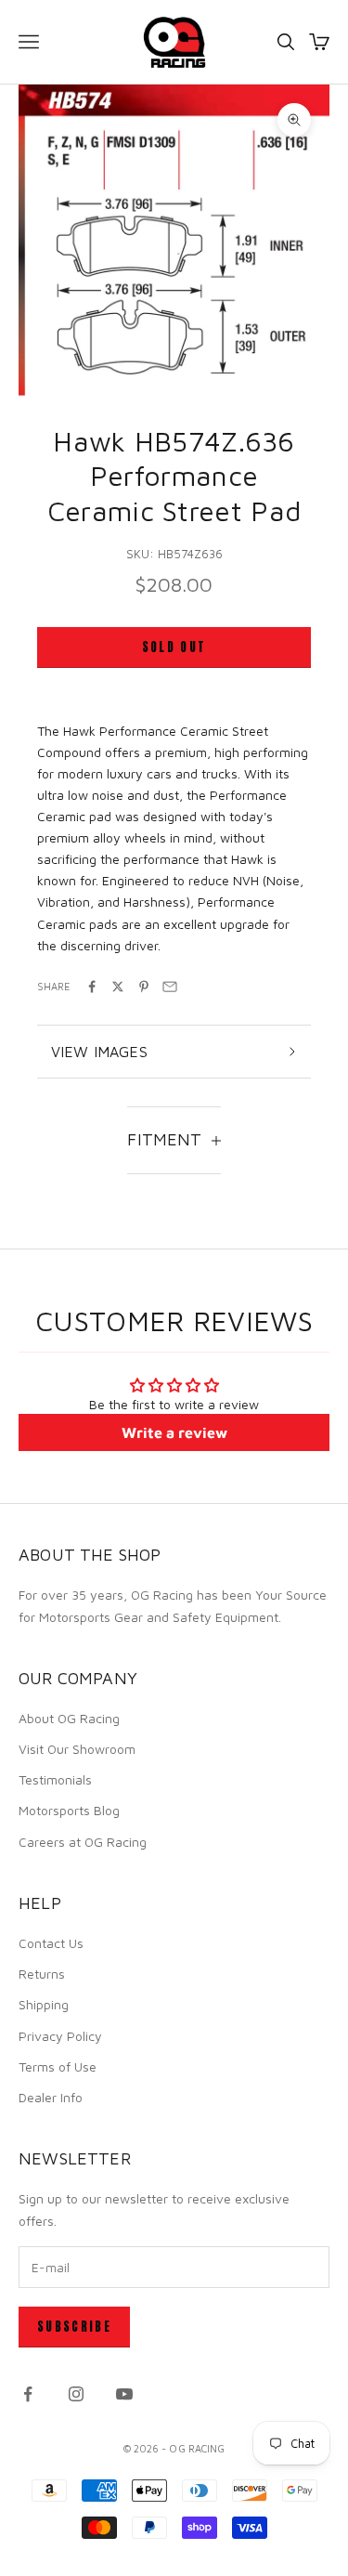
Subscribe (74, 2327)
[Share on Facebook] (92, 987)
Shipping (44, 2004)
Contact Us (51, 1943)
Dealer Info (51, 2097)
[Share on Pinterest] (144, 987)
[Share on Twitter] (118, 987)
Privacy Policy (60, 2036)
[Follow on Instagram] (76, 2394)
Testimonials (55, 1779)
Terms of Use (58, 2066)
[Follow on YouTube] (124, 2394)
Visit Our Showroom (77, 1749)
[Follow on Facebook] (28, 2394)
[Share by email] (170, 987)
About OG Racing (69, 1718)
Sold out (174, 647)
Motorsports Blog (69, 1810)
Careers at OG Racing (83, 1842)
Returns (42, 1974)
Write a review (174, 1432)
